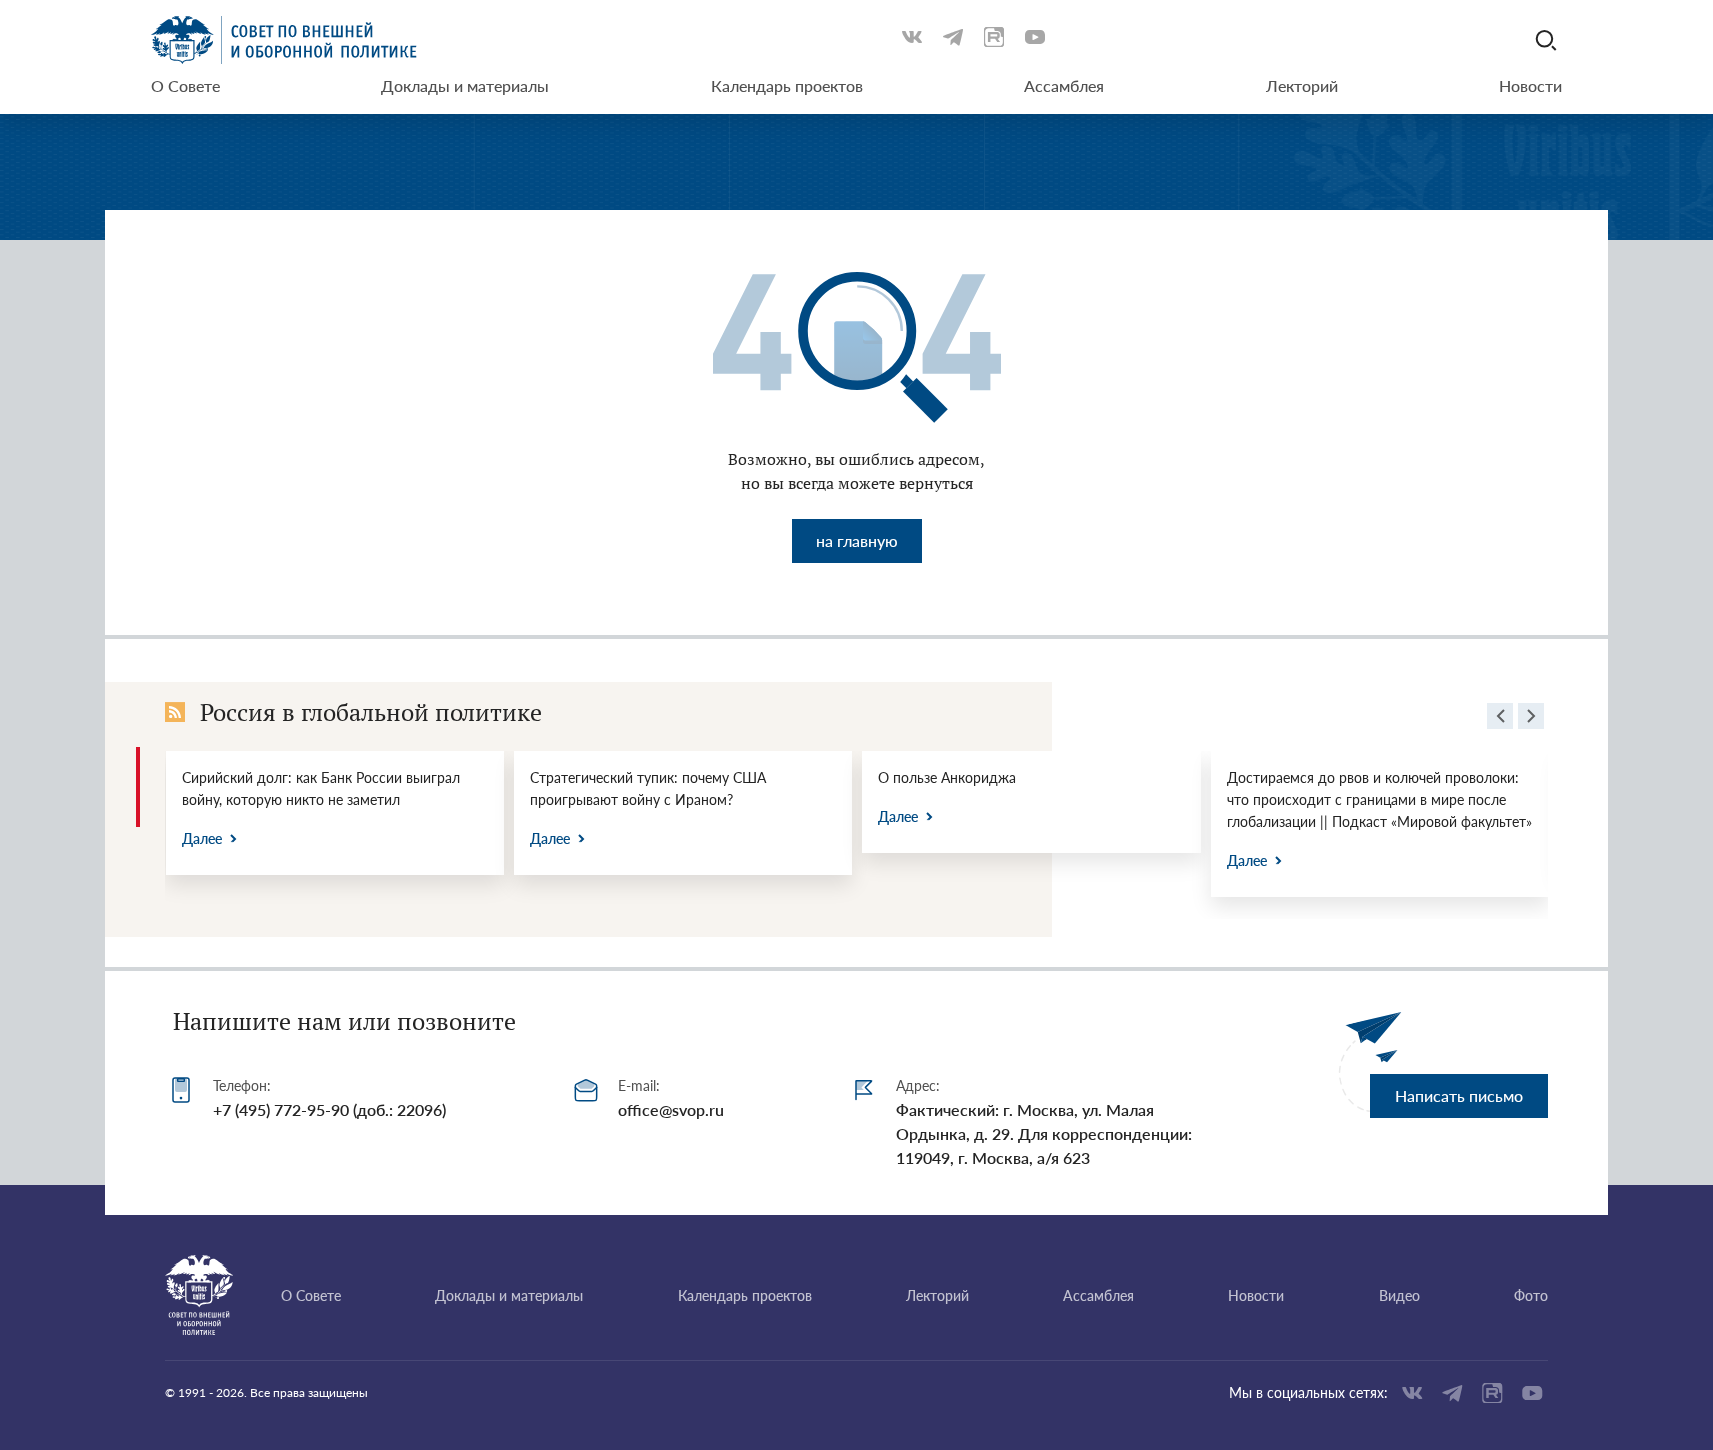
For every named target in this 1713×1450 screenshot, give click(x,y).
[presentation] (1500, 719)
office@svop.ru (671, 1109)
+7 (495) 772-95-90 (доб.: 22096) (329, 1109)
